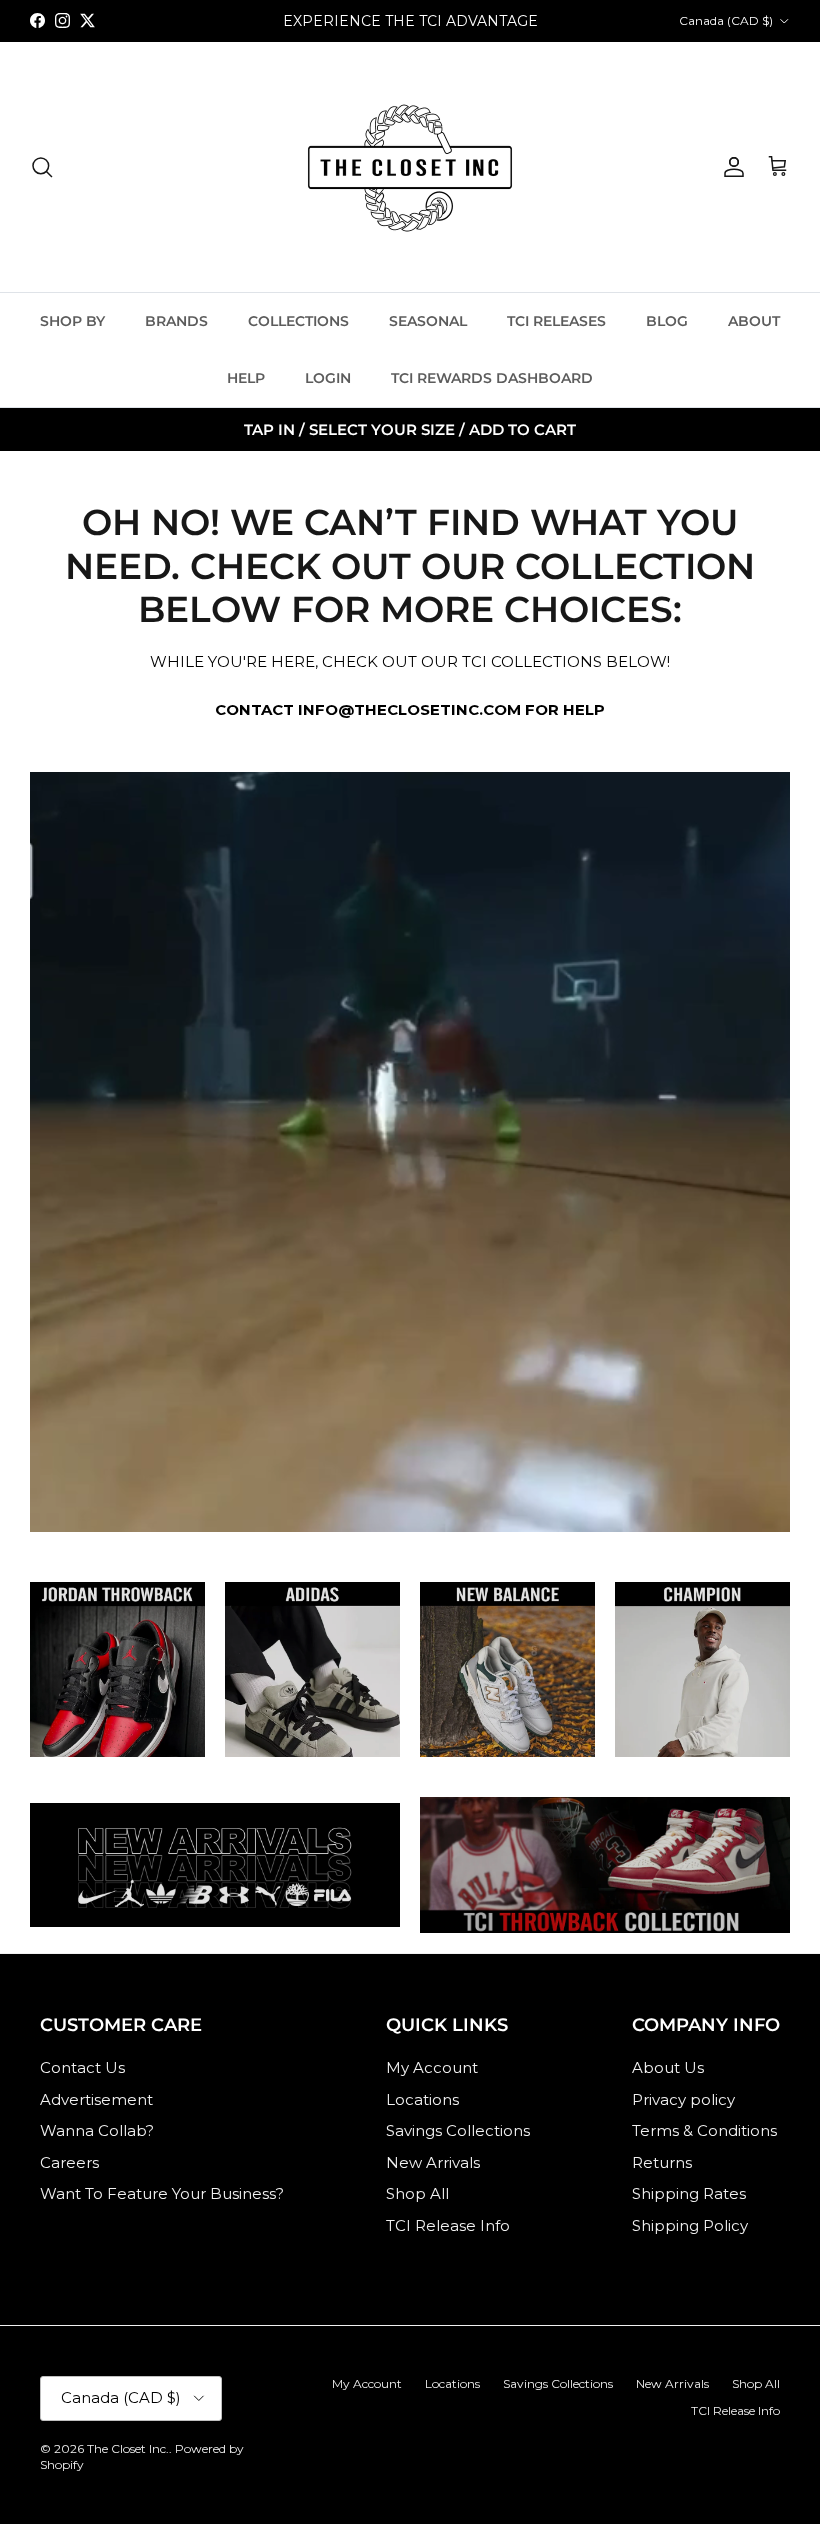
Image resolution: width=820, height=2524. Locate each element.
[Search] (42, 167)
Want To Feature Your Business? (162, 2193)
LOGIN (328, 378)
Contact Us (82, 2067)
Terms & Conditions (704, 2130)
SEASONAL (428, 321)
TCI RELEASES (556, 321)
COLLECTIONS (298, 321)
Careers (69, 2162)
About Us (668, 2067)
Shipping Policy (690, 2225)
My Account (432, 2067)
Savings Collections (458, 2130)
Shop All (417, 2193)
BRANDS (176, 321)
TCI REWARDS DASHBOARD (492, 378)
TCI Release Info (448, 2225)
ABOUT (754, 321)
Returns (662, 2162)
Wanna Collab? (97, 2130)
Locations (422, 2099)
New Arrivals (433, 2162)
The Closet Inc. (128, 2448)
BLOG (667, 321)
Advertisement (96, 2099)
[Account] (730, 167)
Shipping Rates (689, 2193)
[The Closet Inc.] (410, 167)
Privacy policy (683, 2099)
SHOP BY (72, 321)
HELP (246, 378)
